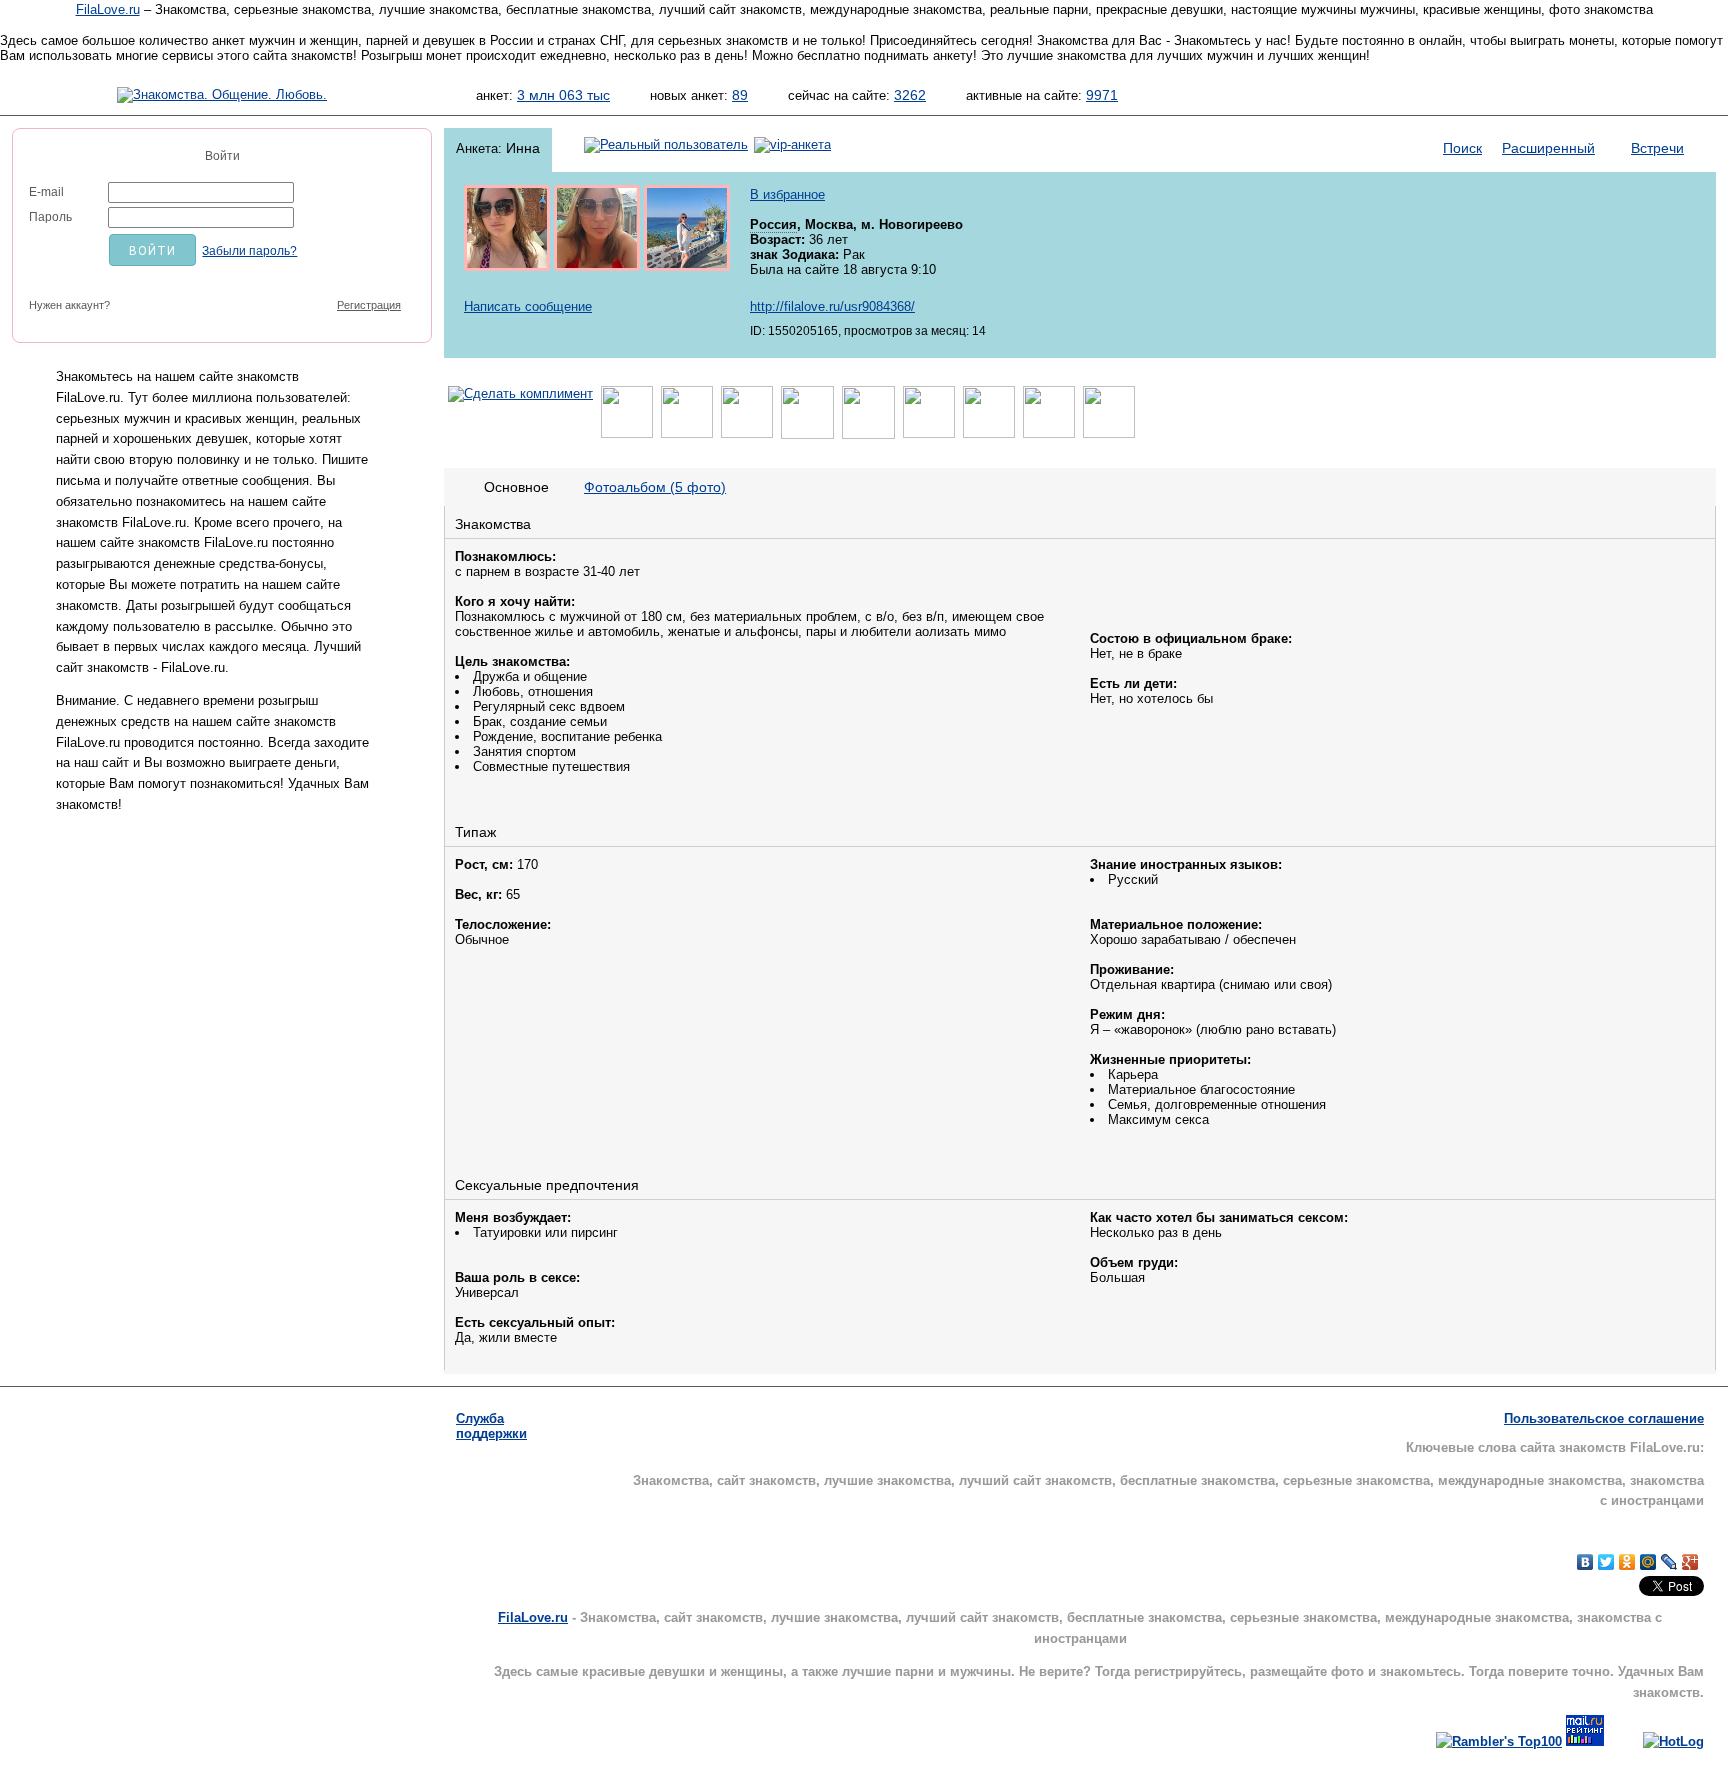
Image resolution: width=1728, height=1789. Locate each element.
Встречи (1657, 148)
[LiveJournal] (1669, 1562)
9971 (1102, 95)
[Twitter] (1606, 1562)
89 (740, 95)
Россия (773, 224)
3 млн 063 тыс (563, 95)
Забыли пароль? (249, 251)
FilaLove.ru (108, 9)
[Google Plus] (1690, 1562)
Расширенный (1548, 148)
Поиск (1462, 148)
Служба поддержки (491, 1426)
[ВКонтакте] (1585, 1562)
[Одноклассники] (1627, 1562)
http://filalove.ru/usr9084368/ (832, 306)
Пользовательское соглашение (1604, 1418)
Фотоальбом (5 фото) (655, 487)
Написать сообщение (528, 306)
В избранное (787, 194)
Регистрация (369, 305)
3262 (910, 95)
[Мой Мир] (1648, 1562)
